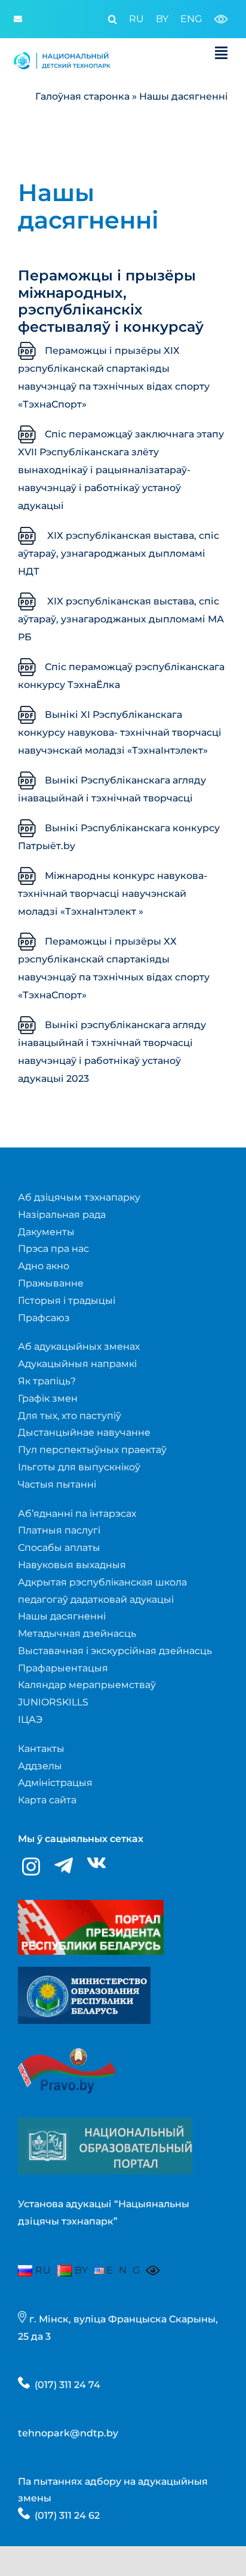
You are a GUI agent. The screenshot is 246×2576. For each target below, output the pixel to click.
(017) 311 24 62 (67, 2515)
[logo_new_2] (62, 55)
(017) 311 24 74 (67, 2385)
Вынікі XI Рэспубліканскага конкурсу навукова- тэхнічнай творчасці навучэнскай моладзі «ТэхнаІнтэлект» (120, 732)
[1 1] (105, 2122)
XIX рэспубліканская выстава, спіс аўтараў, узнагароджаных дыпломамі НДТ (119, 553)
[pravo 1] (67, 2040)
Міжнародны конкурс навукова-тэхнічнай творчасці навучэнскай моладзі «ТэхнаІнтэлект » (113, 894)
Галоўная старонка (82, 96)
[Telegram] (64, 1866)
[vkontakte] (96, 1863)
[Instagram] (31, 1867)
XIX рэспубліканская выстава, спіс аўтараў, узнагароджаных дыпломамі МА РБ (121, 619)
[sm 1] (84, 1971)
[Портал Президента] (91, 1904)
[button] (107, 19)
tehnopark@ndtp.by (68, 2433)
